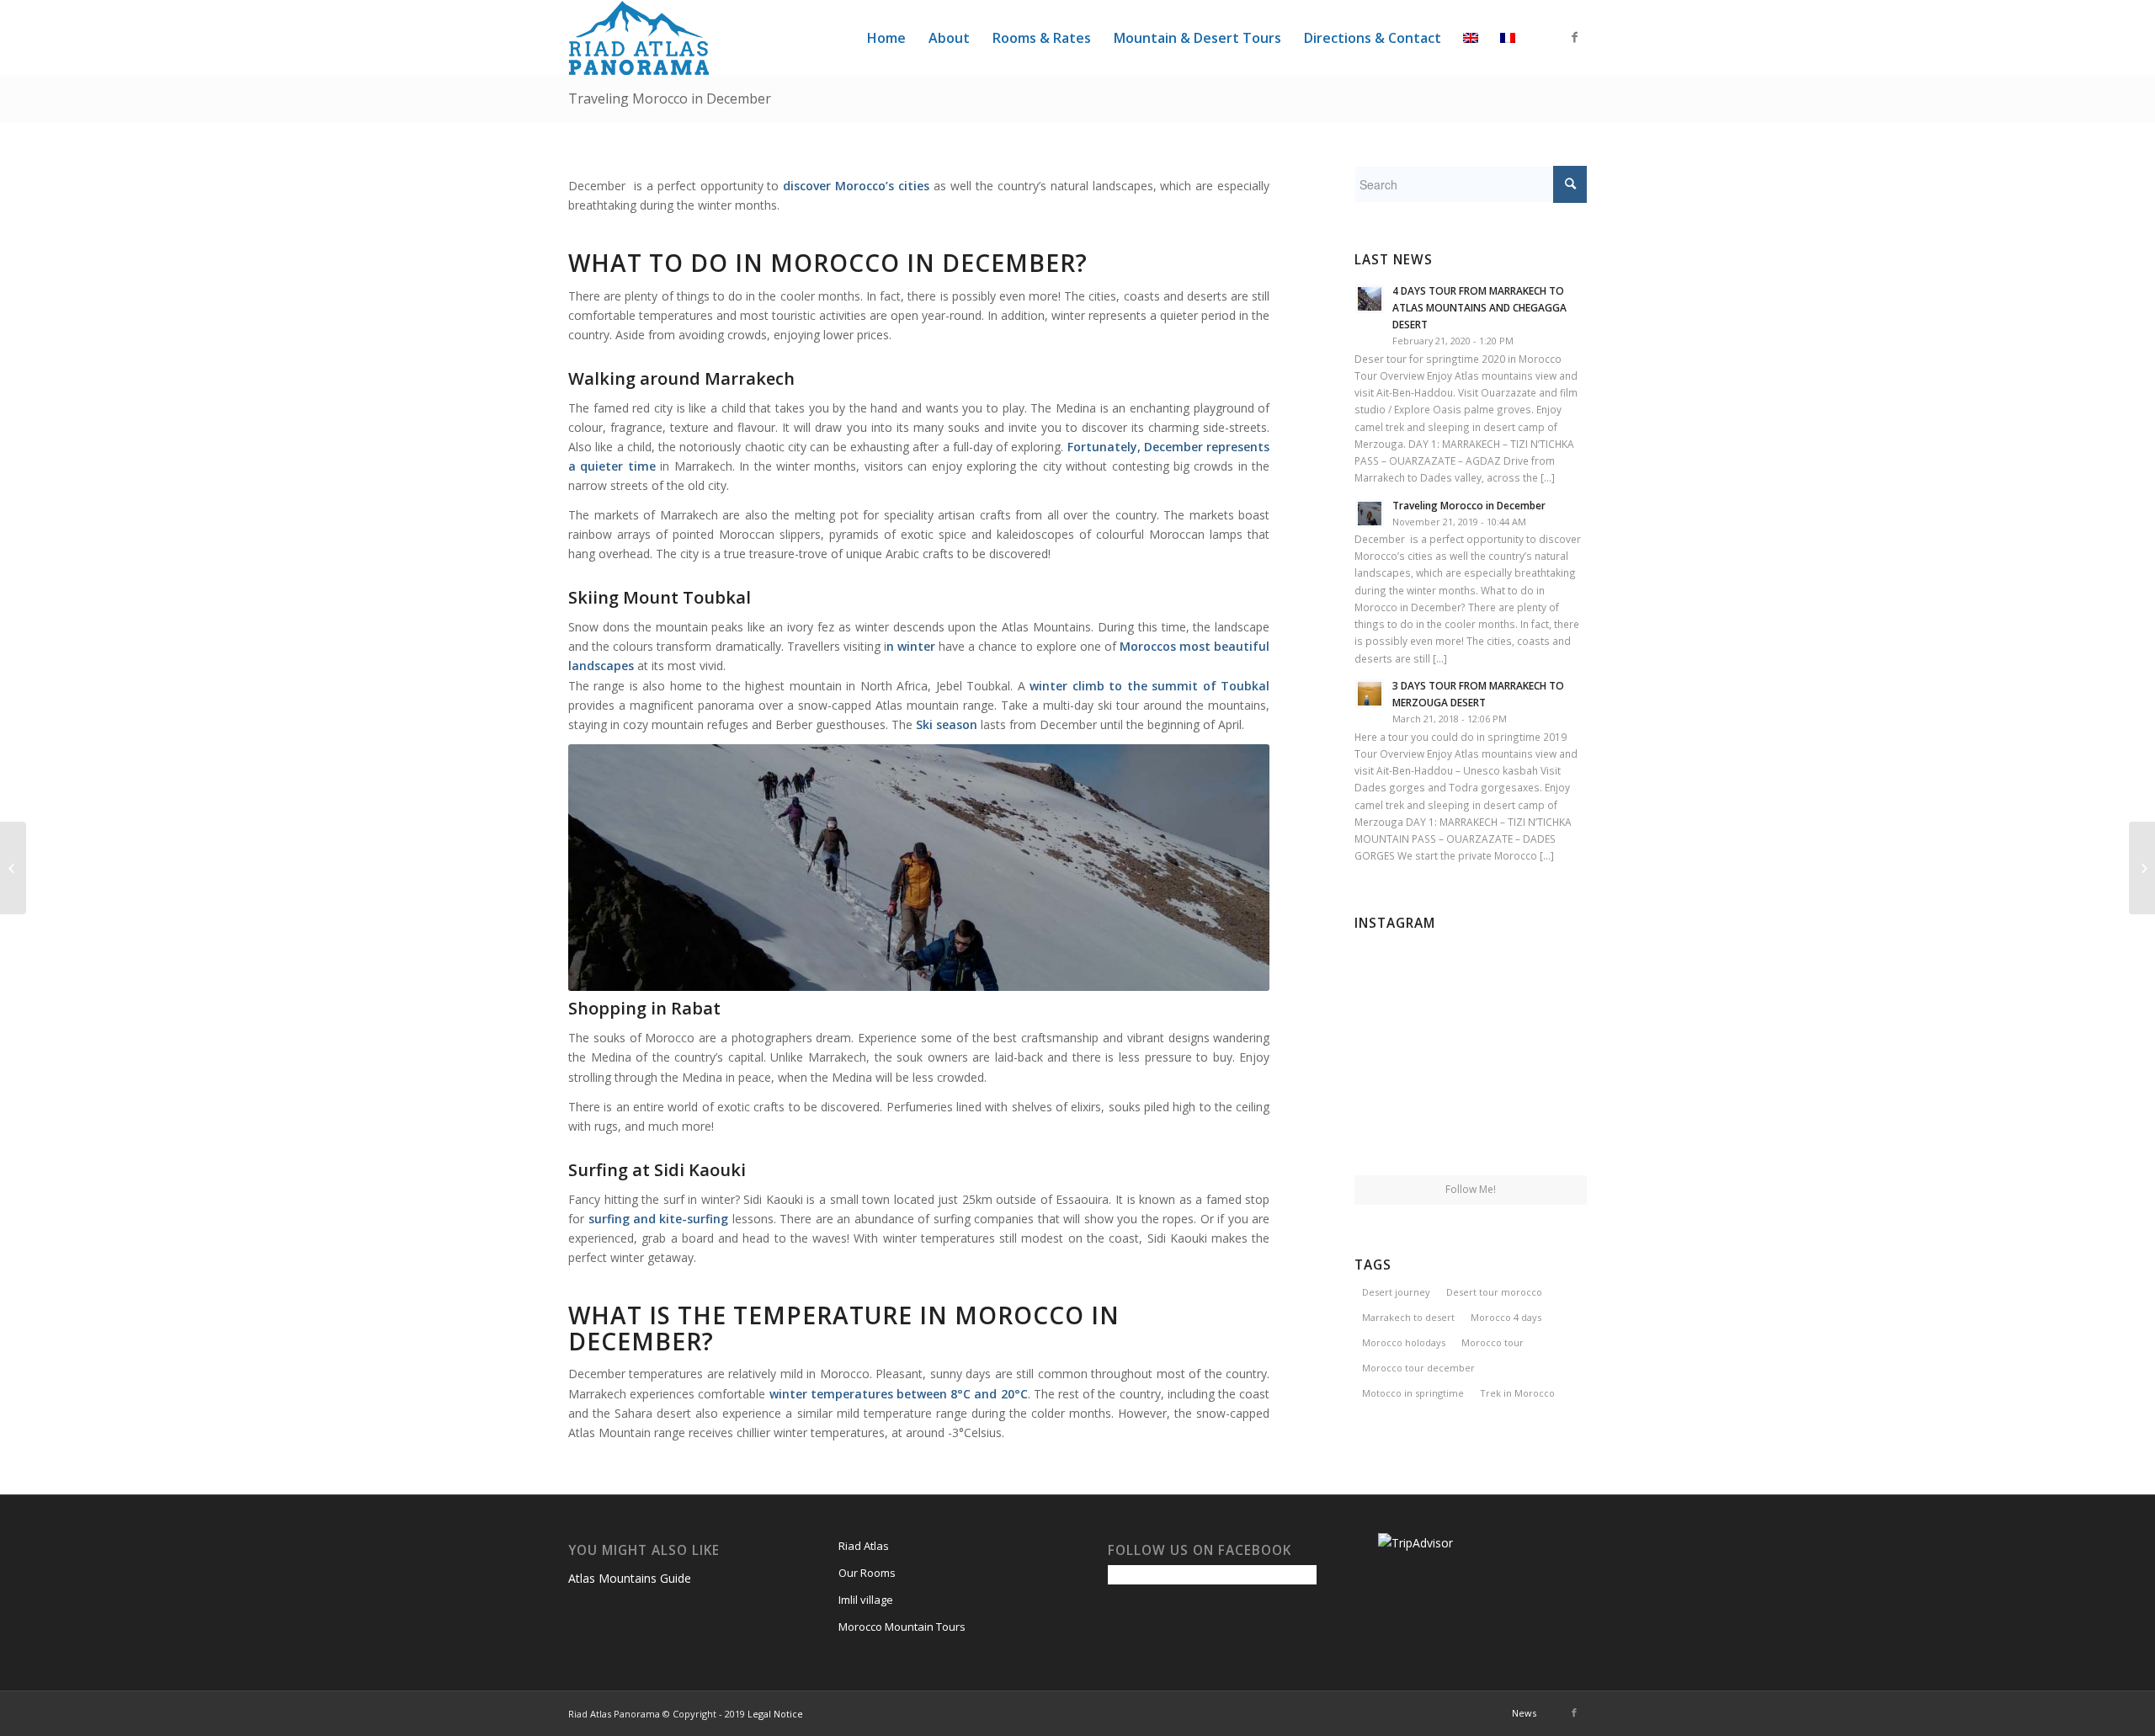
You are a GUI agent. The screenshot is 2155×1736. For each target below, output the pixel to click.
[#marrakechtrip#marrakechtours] (1549, 1055)
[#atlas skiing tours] (1392, 1135)
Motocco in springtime (1413, 1393)
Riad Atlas (864, 1546)
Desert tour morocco (1494, 1292)
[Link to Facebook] (1574, 37)
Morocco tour (1493, 1342)
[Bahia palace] (1549, 975)
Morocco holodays (1404, 1342)
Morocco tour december (1418, 1368)
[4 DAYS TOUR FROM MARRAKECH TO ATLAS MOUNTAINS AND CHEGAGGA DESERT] (2142, 868)
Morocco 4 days (1506, 1317)
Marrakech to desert (1408, 1317)
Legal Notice (775, 1714)
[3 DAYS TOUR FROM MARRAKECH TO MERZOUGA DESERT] (13, 868)
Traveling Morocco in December (670, 99)
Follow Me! (1471, 1189)
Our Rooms (867, 1573)
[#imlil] (1392, 975)
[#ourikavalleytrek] (1392, 1055)
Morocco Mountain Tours (902, 1627)
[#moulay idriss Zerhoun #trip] (1471, 1057)
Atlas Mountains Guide (630, 1578)
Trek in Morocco (1517, 1393)
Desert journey (1396, 1292)
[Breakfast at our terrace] (1471, 977)
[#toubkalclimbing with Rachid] (1471, 1137)
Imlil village (866, 1600)
